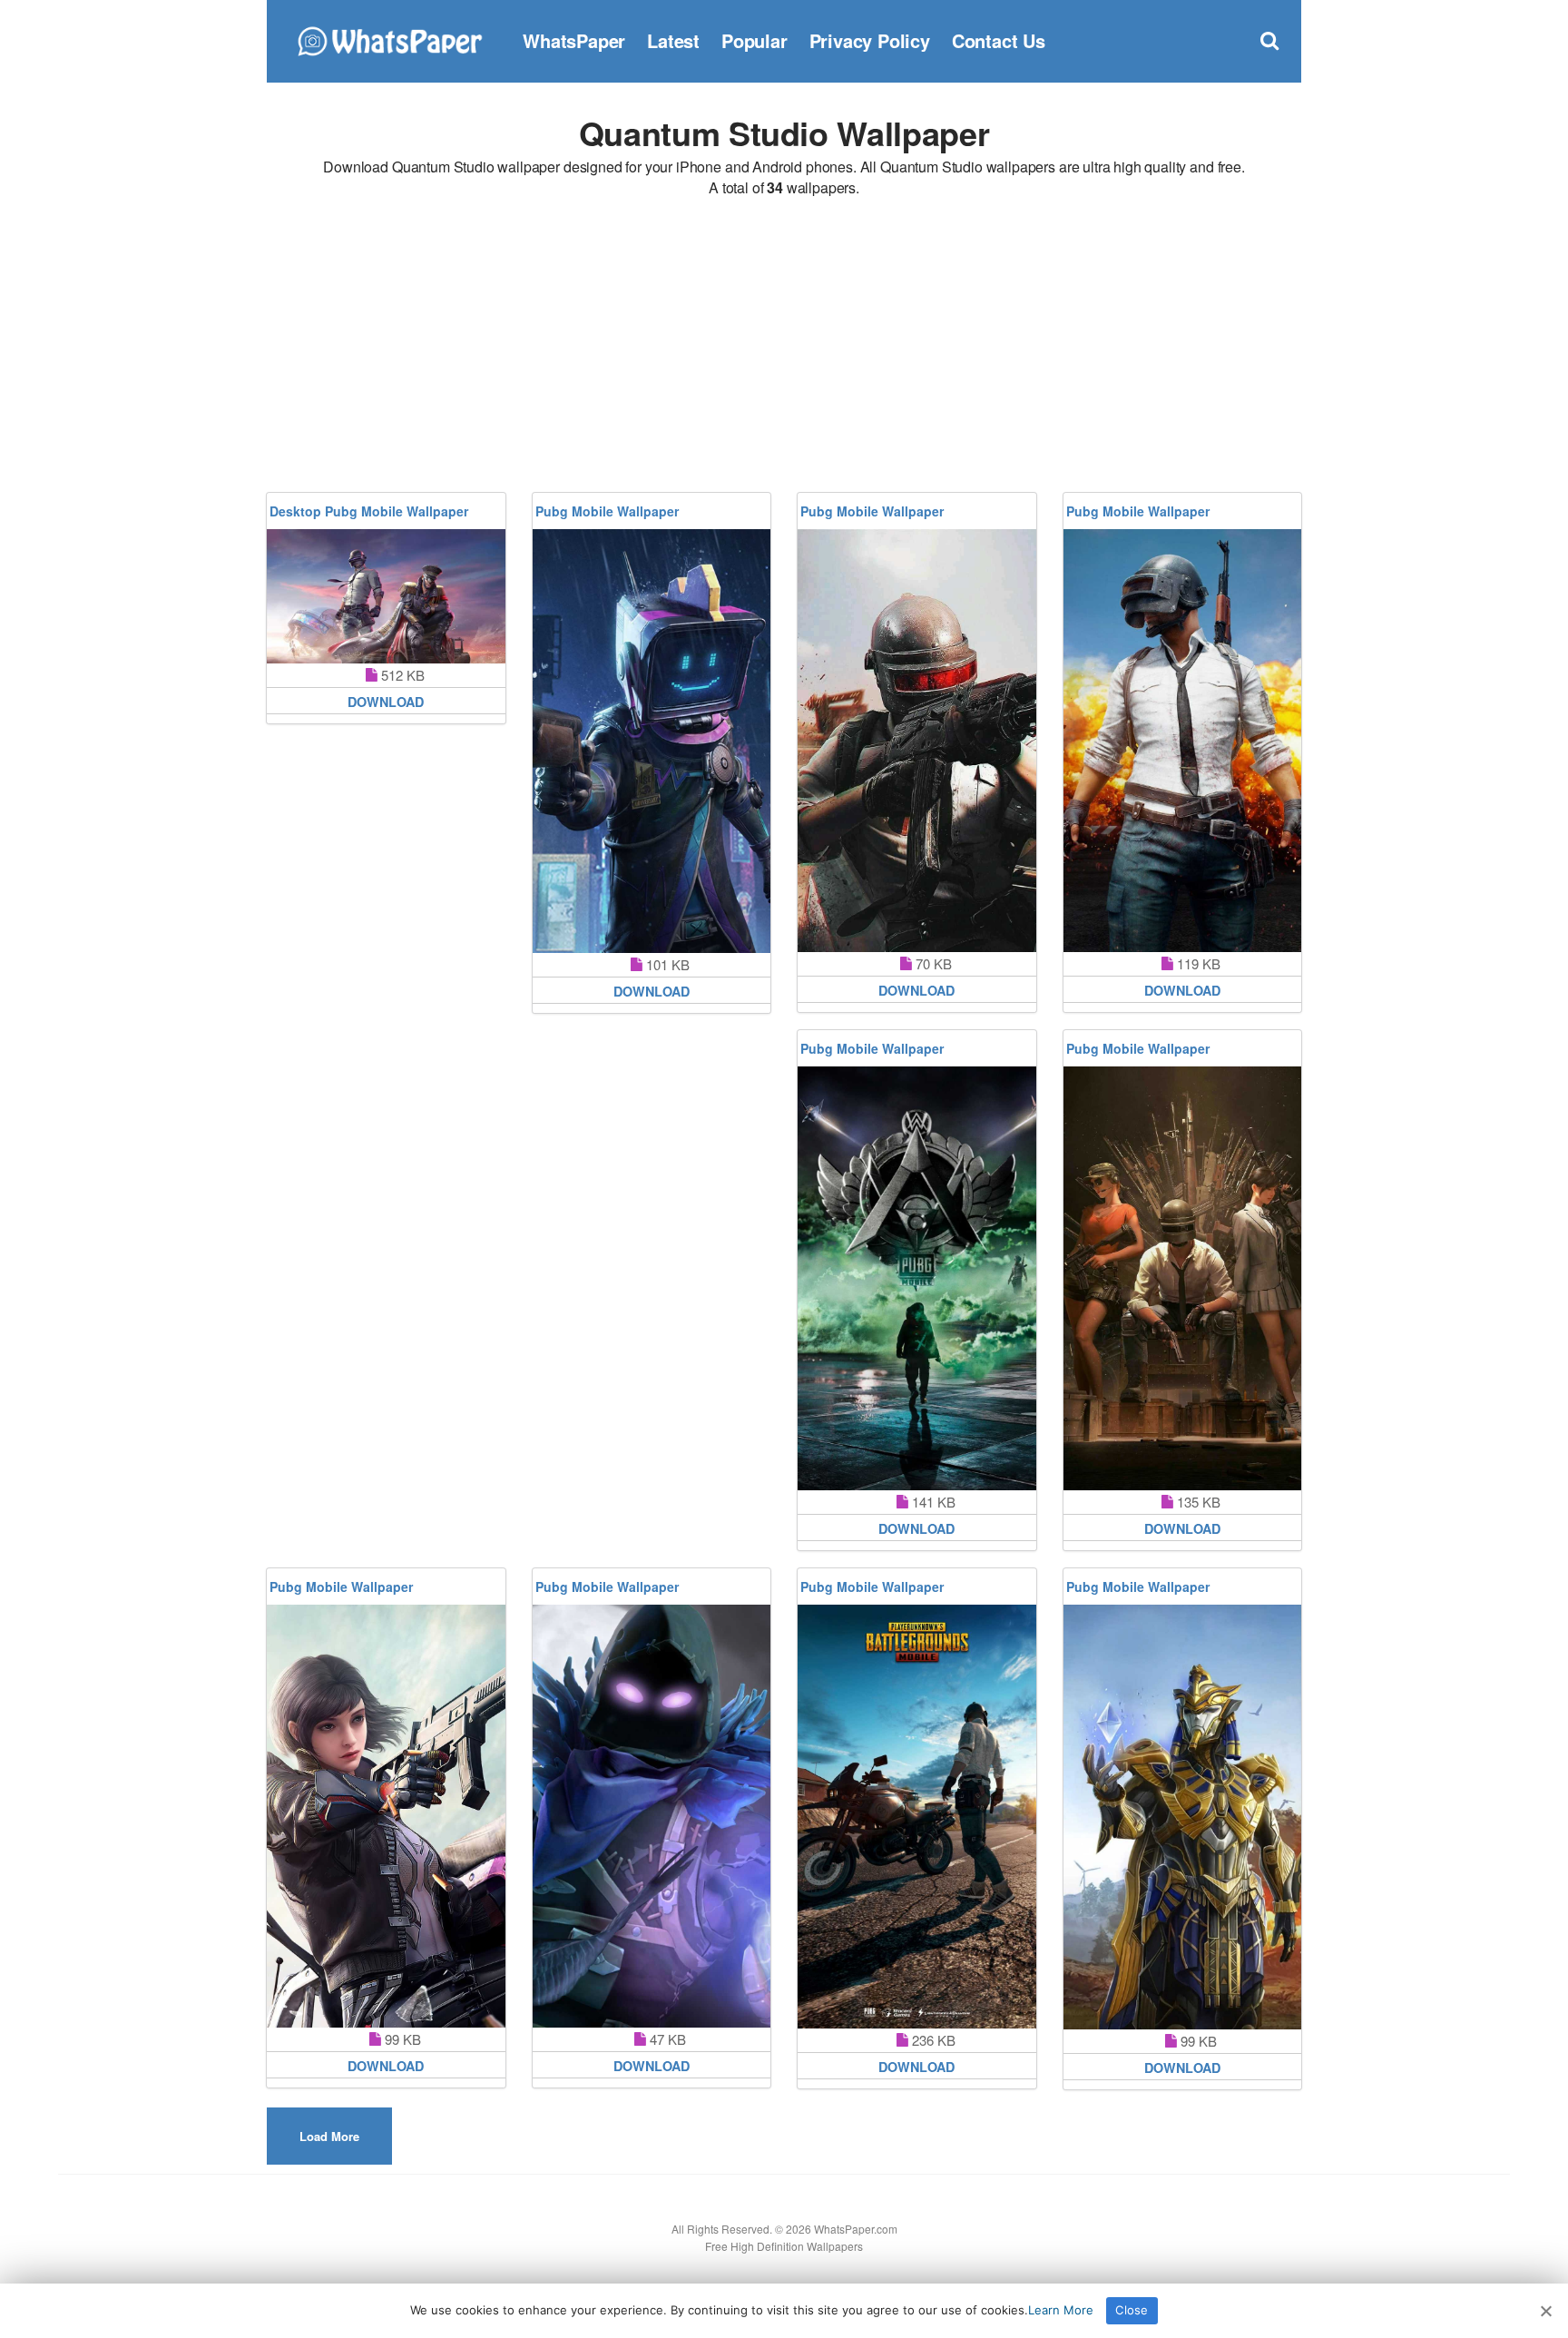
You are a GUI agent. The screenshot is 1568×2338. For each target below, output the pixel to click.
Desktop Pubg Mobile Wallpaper (369, 511)
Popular (755, 40)
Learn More (1061, 2310)
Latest (673, 40)
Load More (329, 2136)
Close (1132, 2310)
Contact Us (999, 40)
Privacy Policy (870, 40)
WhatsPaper (574, 40)
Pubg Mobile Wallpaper (607, 511)
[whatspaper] (389, 39)
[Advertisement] (784, 348)
